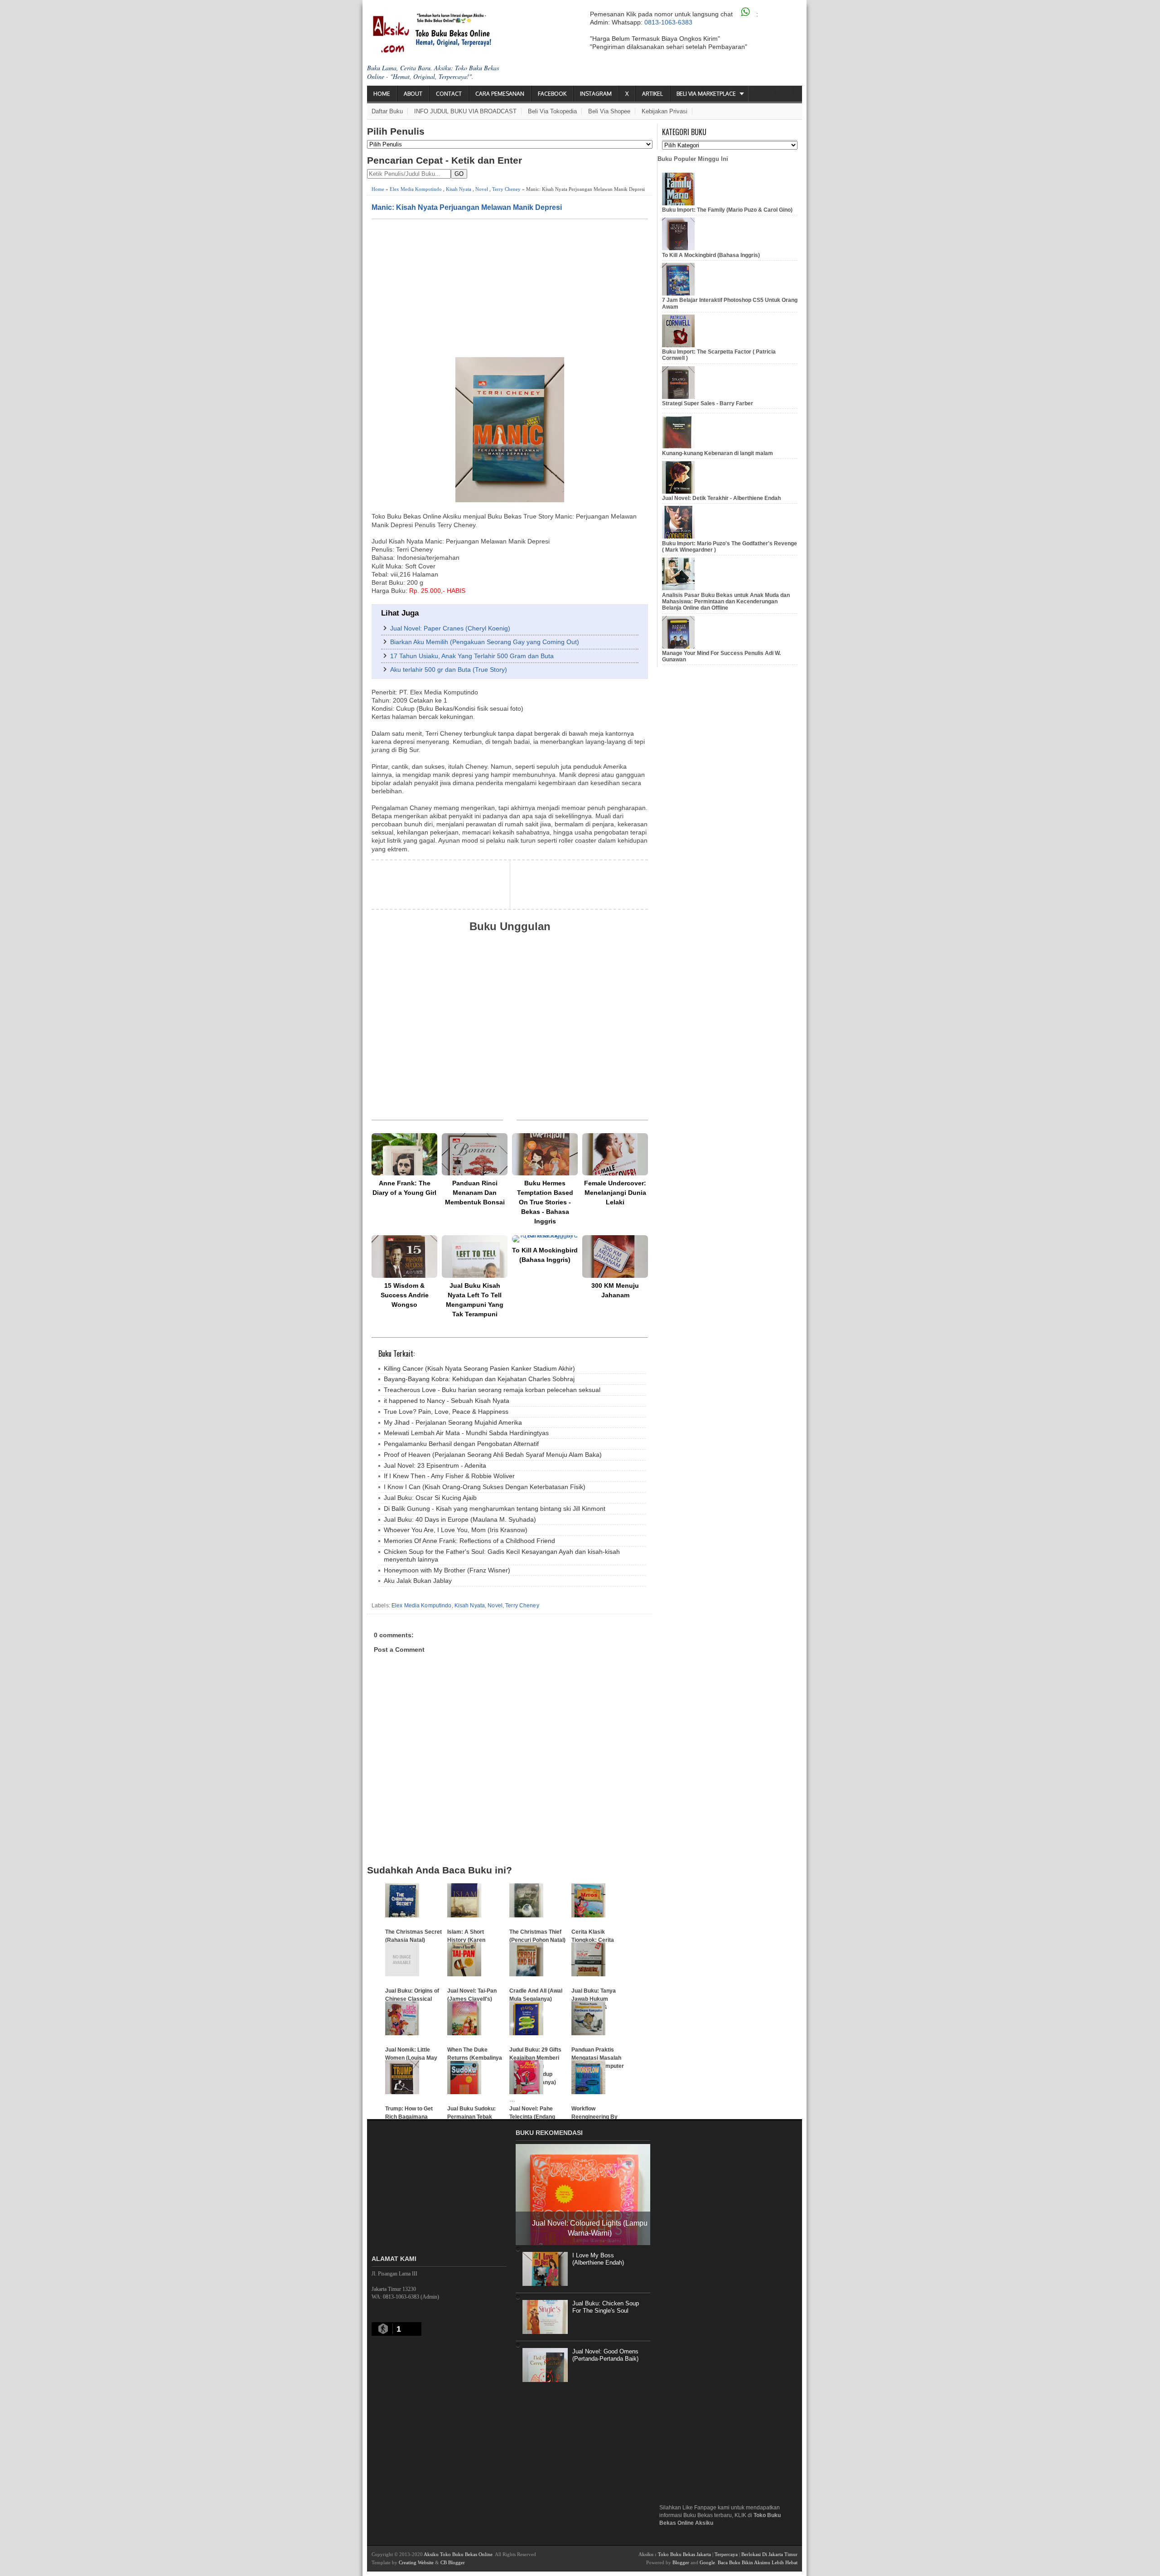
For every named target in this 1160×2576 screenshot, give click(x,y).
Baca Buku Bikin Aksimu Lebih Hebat (758, 2562)
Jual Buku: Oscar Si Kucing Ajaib (430, 1498)
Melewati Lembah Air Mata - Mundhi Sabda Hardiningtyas (466, 1433)
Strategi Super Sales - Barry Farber (708, 403)
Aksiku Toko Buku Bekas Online (458, 2554)
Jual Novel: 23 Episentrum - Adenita (435, 1465)
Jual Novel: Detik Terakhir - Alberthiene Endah (721, 498)
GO (459, 174)
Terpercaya (726, 2554)
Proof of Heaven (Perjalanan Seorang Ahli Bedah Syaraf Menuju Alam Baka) (493, 1455)
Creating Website (416, 2562)
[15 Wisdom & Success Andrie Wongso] (404, 1256)
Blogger (681, 2562)
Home (382, 94)
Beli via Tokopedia (552, 111)
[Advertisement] (510, 287)
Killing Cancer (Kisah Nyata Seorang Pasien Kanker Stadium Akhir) (479, 1368)
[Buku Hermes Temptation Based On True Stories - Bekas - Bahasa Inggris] (545, 1154)
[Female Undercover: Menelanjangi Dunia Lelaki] (615, 1154)
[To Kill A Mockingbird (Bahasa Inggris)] (545, 1239)
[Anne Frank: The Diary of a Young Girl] (404, 1154)
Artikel (652, 94)
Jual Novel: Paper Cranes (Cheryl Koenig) (450, 628)
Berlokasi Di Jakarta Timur (769, 2554)
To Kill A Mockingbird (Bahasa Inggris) (545, 1255)
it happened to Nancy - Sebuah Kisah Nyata (447, 1401)
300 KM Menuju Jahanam (615, 1290)
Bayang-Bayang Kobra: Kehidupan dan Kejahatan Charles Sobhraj (479, 1379)
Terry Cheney (506, 189)
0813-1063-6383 (668, 22)
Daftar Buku (387, 111)
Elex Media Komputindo (416, 189)
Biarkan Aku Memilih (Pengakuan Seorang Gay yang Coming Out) (485, 642)
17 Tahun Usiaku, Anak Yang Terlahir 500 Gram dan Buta (472, 656)
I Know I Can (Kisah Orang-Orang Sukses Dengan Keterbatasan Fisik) (485, 1487)
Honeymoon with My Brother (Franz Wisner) (447, 1570)
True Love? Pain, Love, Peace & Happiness (446, 1412)
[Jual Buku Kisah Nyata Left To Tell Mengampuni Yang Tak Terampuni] (475, 1256)
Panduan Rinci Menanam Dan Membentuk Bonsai (475, 1193)
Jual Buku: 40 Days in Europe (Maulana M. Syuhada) (460, 1519)
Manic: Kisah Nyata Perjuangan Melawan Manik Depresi (467, 207)
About (413, 94)
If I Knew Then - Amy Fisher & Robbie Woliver (449, 1476)
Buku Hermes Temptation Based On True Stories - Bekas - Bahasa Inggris (545, 1202)
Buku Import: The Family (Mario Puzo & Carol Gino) (727, 210)
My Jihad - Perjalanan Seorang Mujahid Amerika (453, 1422)
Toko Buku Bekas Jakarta (684, 2554)
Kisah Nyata (459, 189)
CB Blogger (453, 2562)
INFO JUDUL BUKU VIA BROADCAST (465, 111)
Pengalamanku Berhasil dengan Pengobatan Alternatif (461, 1444)
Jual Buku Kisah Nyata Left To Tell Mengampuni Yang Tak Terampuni (475, 1300)
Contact (449, 94)
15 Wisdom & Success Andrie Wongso (405, 1295)
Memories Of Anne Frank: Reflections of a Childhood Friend (469, 1541)
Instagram (596, 94)
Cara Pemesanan (500, 94)
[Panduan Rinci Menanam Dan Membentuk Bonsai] (475, 1154)
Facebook (552, 94)
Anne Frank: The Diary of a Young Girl (404, 1188)
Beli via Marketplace (706, 94)
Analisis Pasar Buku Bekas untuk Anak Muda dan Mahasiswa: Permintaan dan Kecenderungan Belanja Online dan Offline (726, 602)
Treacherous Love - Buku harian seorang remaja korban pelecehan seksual (492, 1390)
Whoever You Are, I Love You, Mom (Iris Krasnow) (456, 1530)
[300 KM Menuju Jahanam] (615, 1256)
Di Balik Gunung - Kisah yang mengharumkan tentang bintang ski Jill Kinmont (495, 1509)
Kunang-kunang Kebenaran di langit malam (718, 453)
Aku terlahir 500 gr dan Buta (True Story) (449, 669)
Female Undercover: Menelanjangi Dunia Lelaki (615, 1193)
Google (707, 2562)
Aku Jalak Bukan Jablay (418, 1581)
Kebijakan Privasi (665, 111)
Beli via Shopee (609, 111)
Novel (482, 189)
